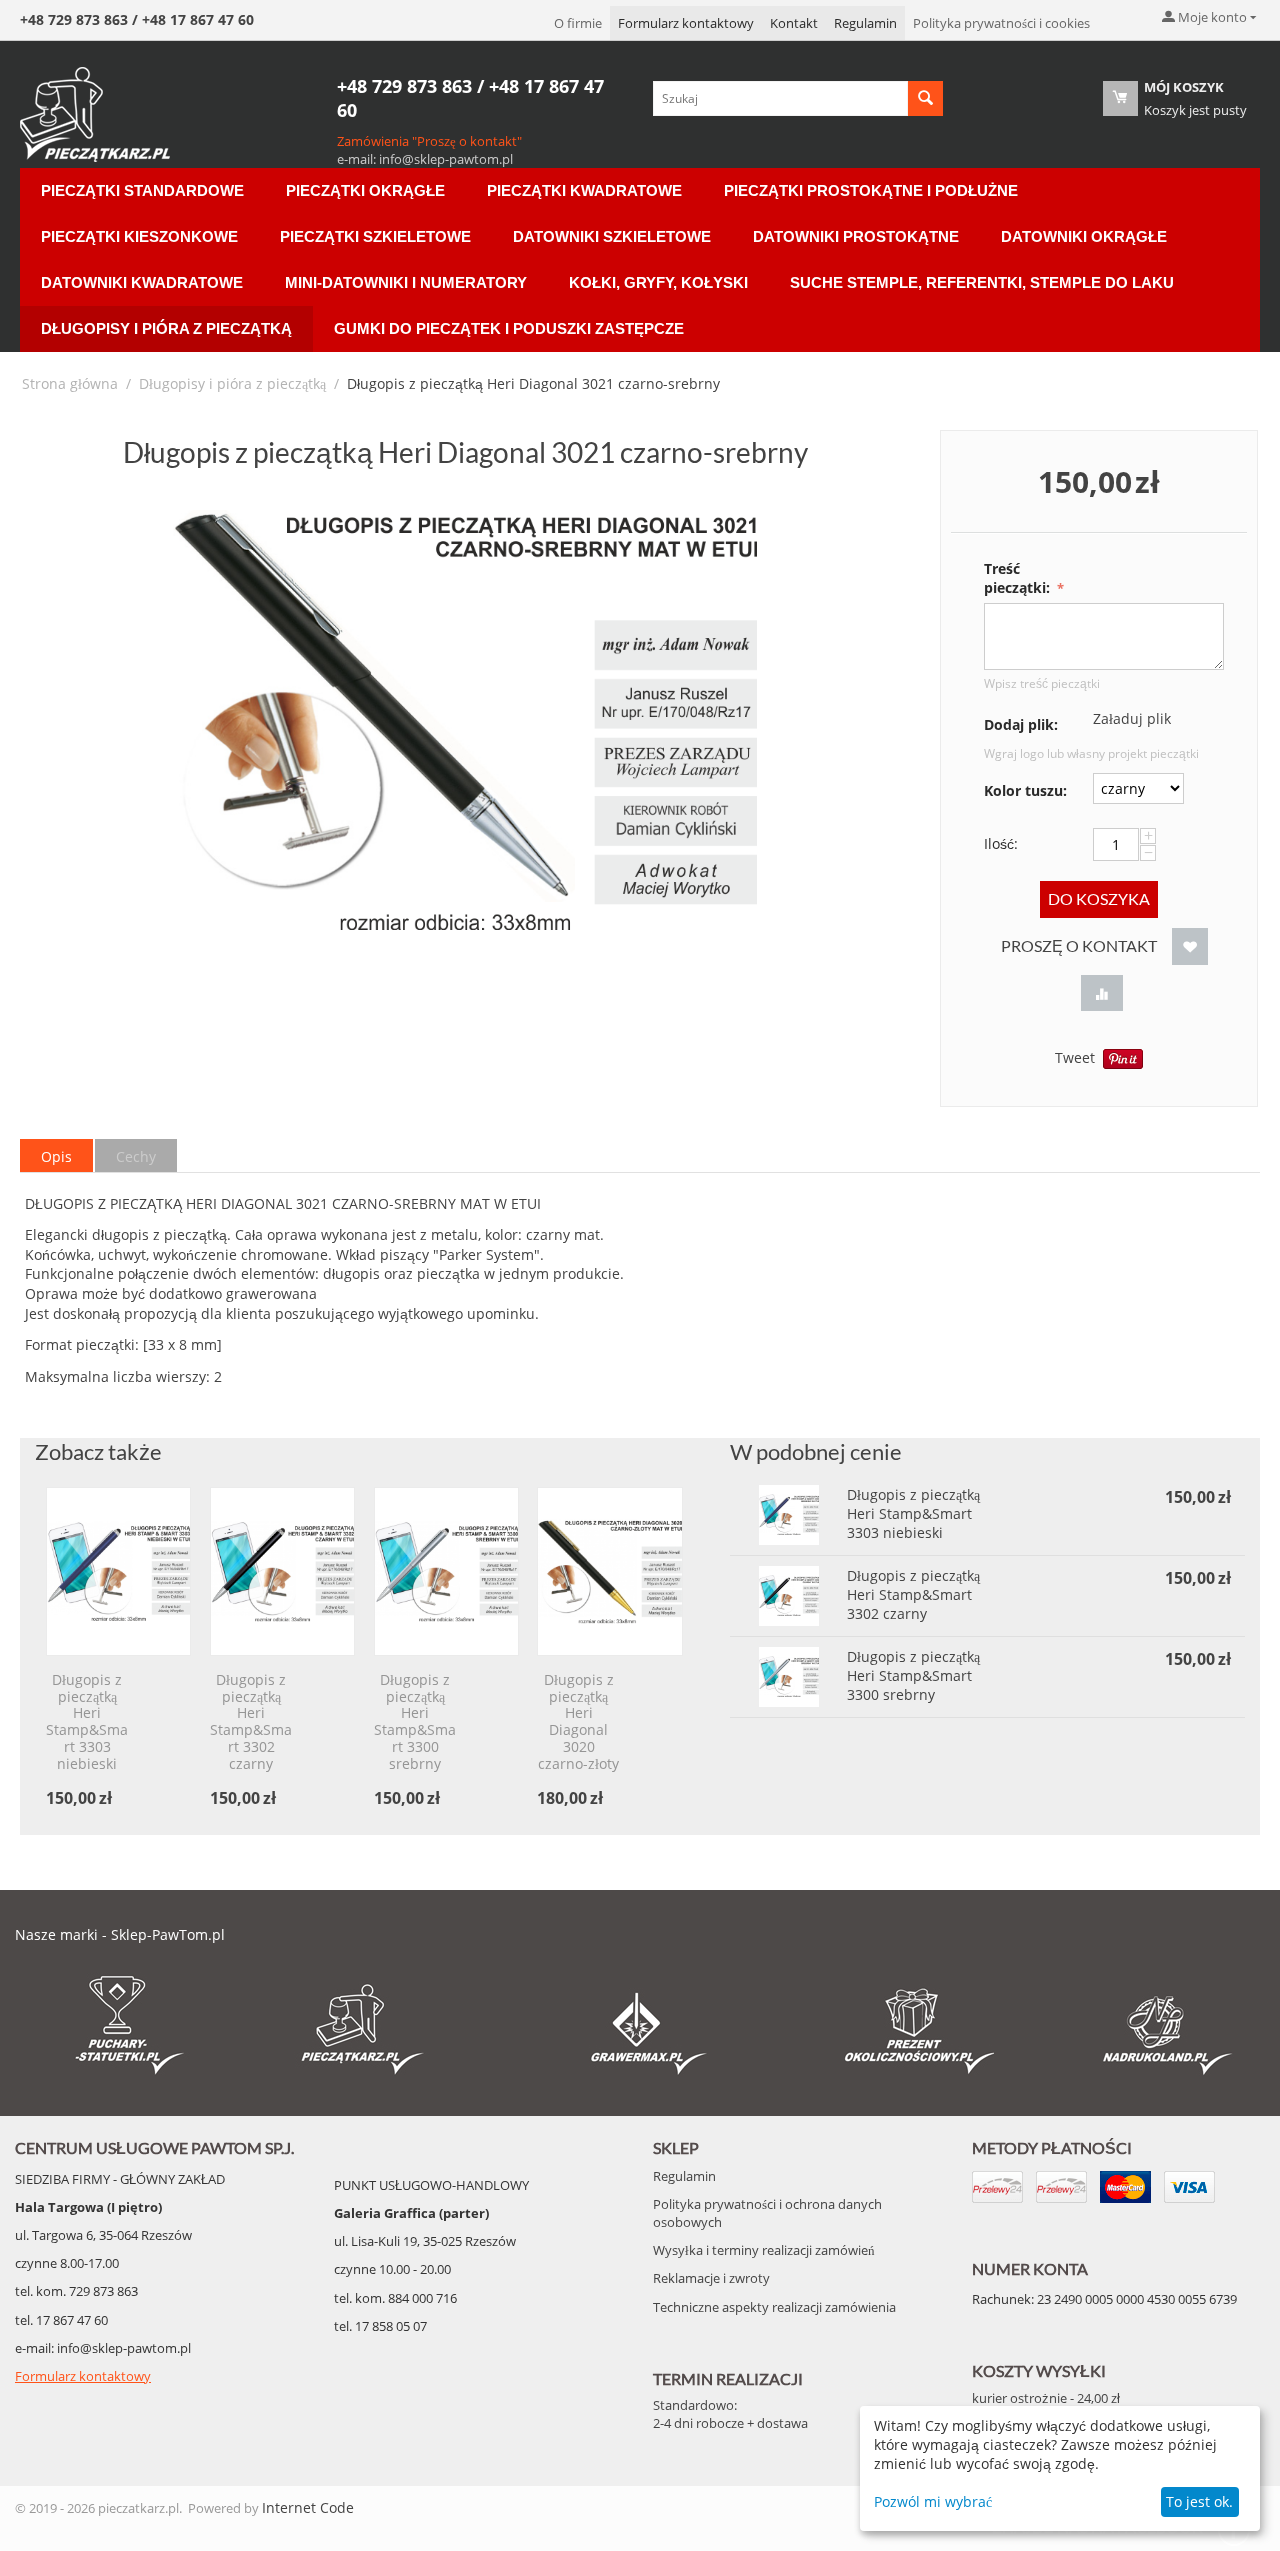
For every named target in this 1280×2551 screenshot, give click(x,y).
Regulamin (865, 23)
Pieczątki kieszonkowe (139, 236)
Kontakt (794, 23)
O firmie (578, 23)
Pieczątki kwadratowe (584, 190)
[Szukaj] (925, 98)
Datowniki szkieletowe (612, 236)
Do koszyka (1099, 898)
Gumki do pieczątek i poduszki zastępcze (509, 328)
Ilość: (1001, 843)
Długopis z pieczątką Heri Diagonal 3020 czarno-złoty (578, 1722)
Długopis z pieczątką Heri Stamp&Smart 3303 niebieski (87, 1722)
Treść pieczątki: (1019, 578)
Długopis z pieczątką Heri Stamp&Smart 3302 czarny (251, 1722)
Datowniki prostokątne (856, 236)
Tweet (1075, 1057)
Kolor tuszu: (1025, 790)
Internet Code (308, 2507)
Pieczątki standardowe (142, 190)
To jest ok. (1199, 2501)
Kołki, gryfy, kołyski (658, 282)
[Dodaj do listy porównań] (1102, 993)
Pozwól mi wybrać (933, 2501)
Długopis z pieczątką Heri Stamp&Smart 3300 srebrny (415, 1722)
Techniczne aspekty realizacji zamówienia (774, 2307)
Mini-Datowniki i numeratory (406, 282)
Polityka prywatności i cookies (1001, 23)
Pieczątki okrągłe (365, 190)
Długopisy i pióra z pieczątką (166, 328)
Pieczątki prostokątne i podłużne (871, 190)
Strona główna (70, 383)
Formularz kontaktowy (686, 23)
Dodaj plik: (1021, 724)
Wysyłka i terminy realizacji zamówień (764, 2250)
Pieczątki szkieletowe (375, 236)
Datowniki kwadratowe (142, 282)
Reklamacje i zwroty (711, 2278)
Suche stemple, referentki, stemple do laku (982, 282)
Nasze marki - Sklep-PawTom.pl (120, 1934)
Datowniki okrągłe (1084, 236)
